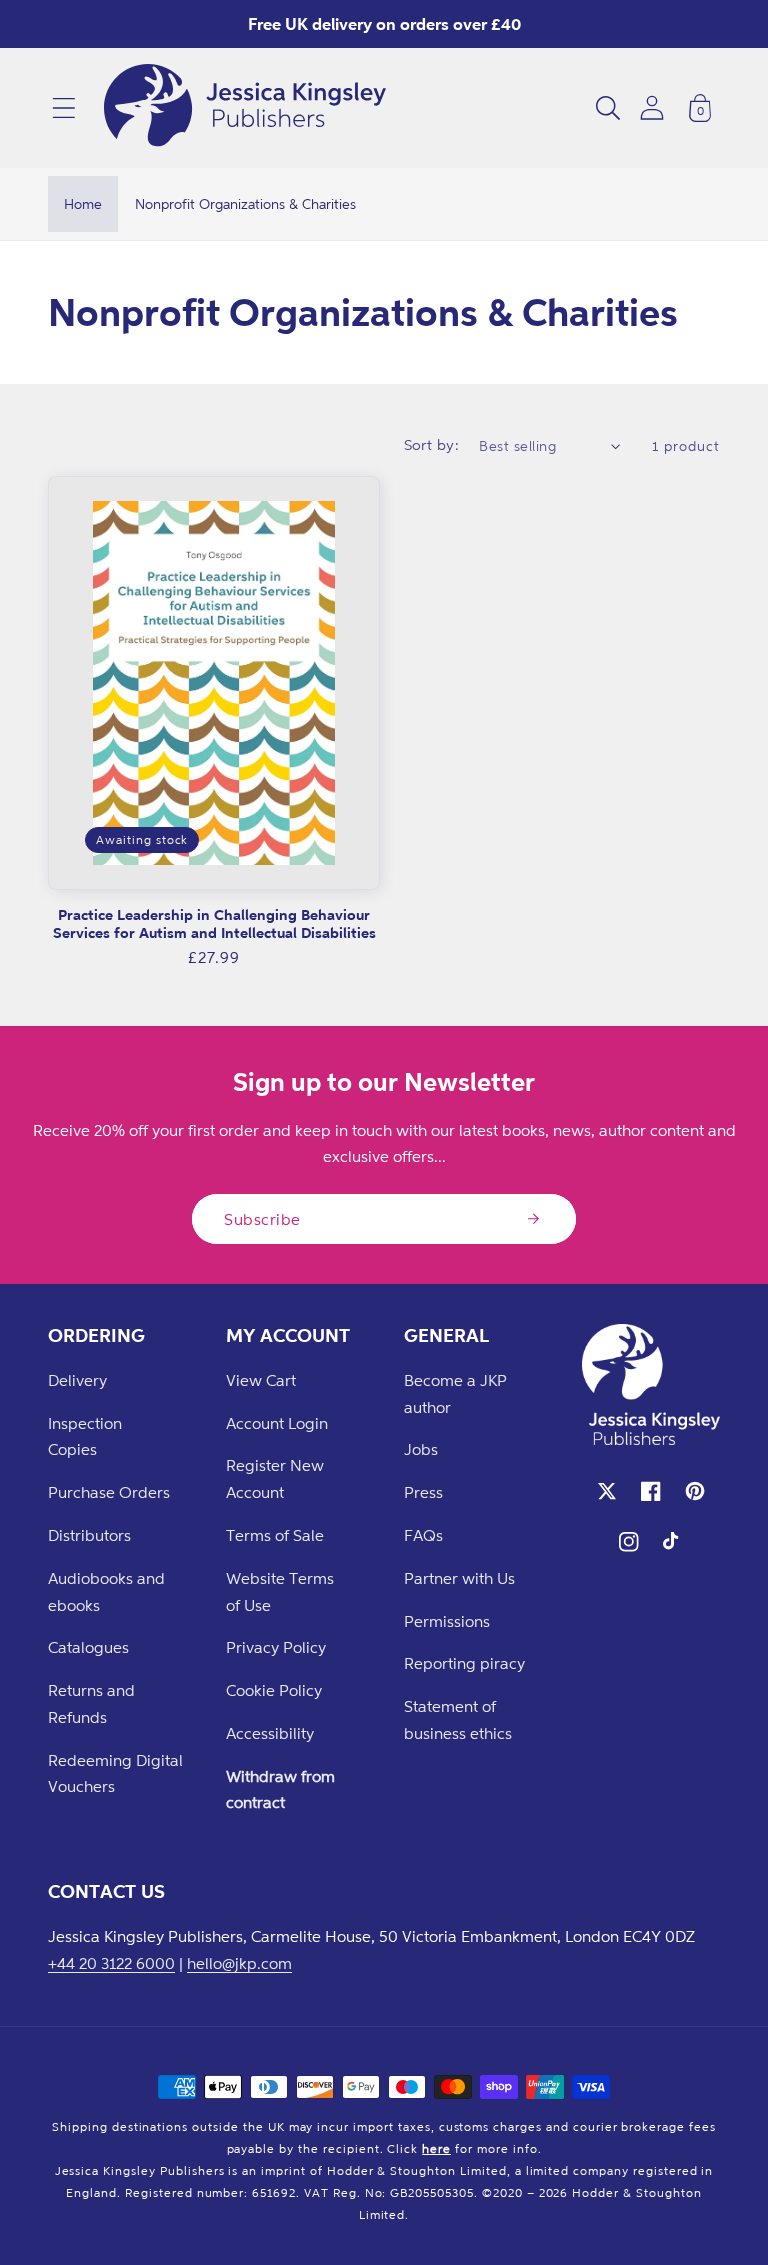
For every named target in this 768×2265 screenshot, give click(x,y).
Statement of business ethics (458, 1719)
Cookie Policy (274, 1690)
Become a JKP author (455, 1393)
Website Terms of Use (280, 1591)
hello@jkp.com (239, 1963)
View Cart (261, 1380)
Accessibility (270, 1733)
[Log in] (652, 107)
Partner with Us (459, 1578)
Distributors (89, 1535)
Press (423, 1492)
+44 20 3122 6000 (111, 1963)
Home (83, 203)
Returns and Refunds (91, 1703)
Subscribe (262, 1219)
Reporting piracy (464, 1663)
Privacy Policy (276, 1647)
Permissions (447, 1621)
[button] (64, 108)
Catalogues (88, 1647)
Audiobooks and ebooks (106, 1591)
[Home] (245, 108)
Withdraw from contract (280, 1789)
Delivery (77, 1380)
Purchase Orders (109, 1492)
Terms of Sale (275, 1535)
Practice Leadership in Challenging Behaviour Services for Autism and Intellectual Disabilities (214, 923)
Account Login (277, 1423)
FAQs (423, 1535)
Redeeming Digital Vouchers (115, 1773)
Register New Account (275, 1478)
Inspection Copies (85, 1436)
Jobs (421, 1449)
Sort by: (432, 444)
